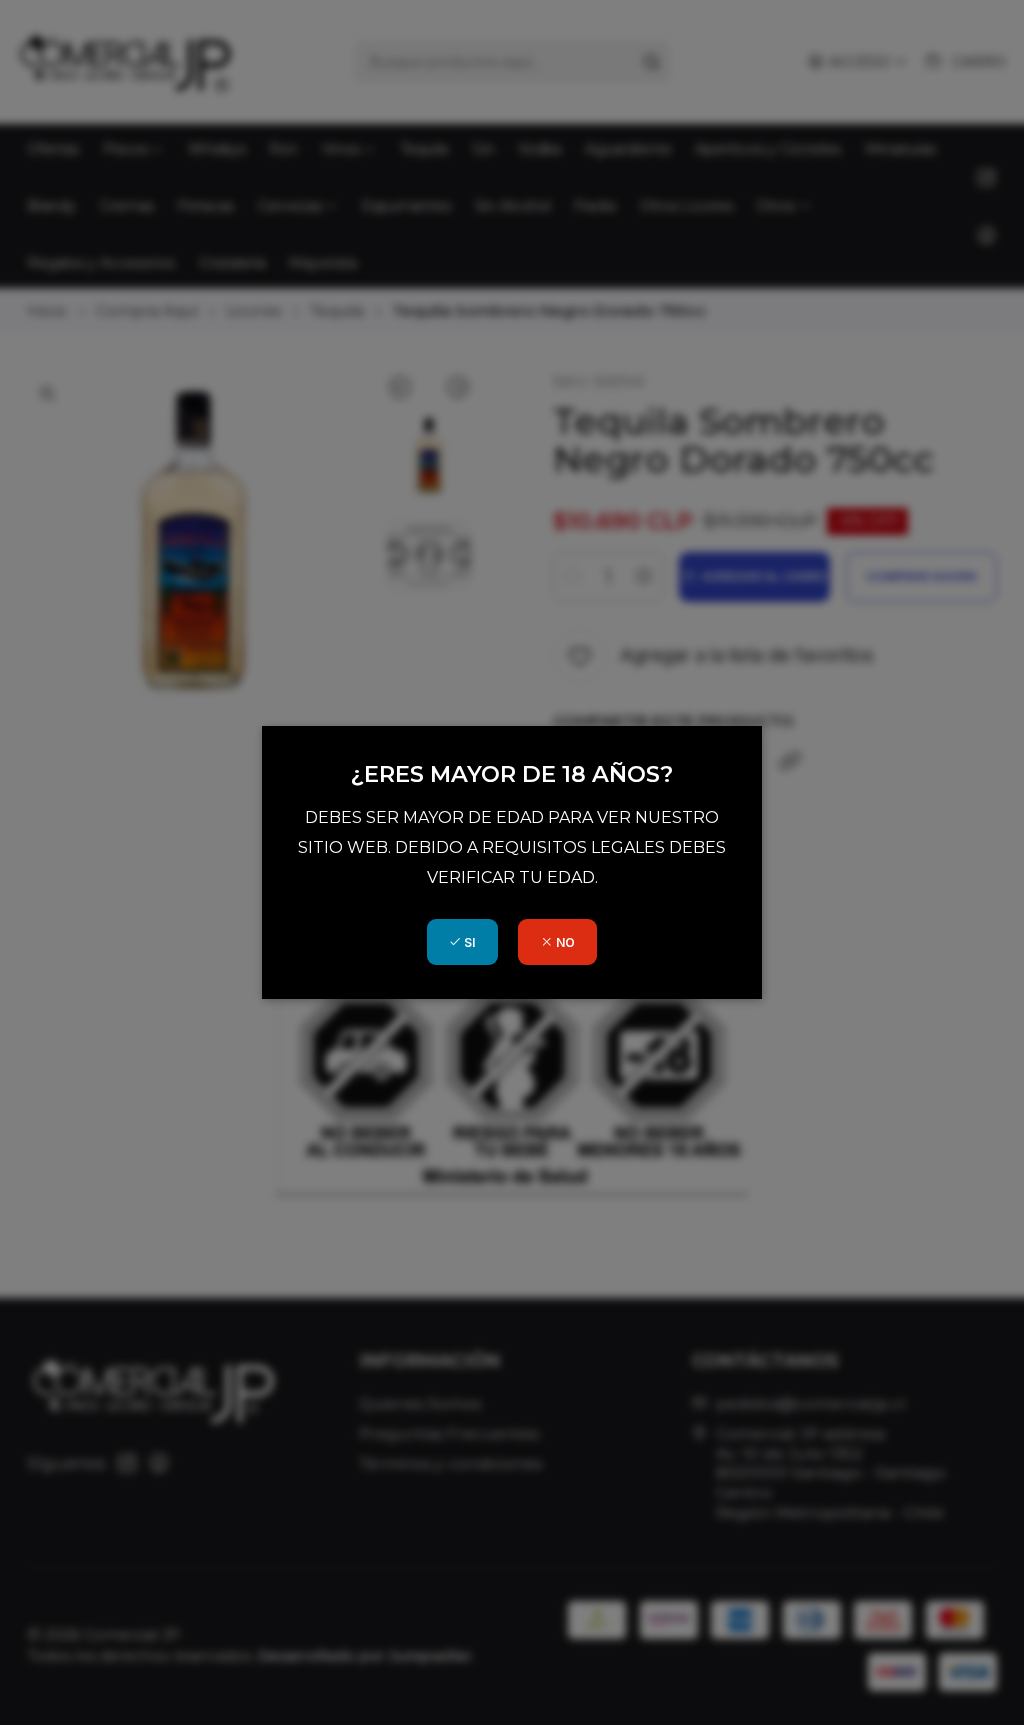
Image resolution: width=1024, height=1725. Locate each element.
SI (468, 942)
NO (564, 942)
